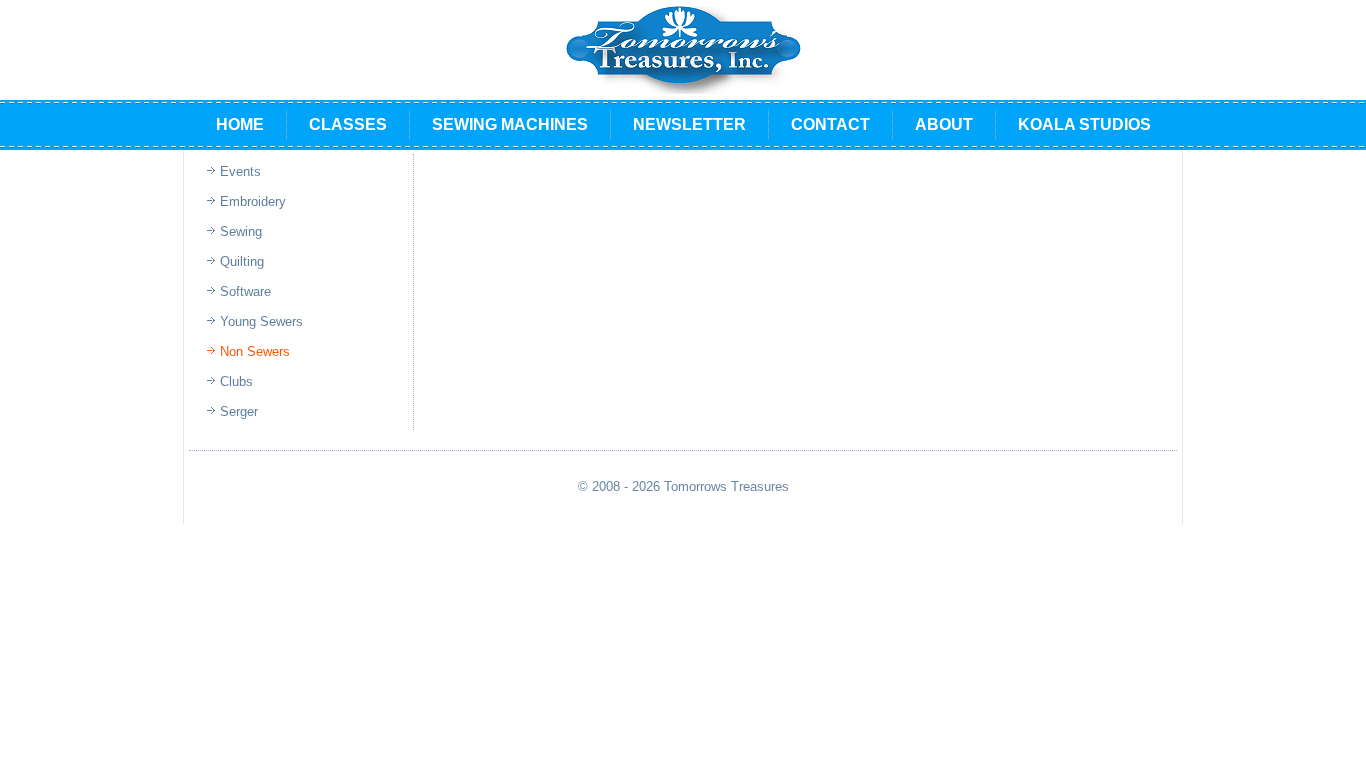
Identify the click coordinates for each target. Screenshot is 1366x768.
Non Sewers (255, 351)
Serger (239, 411)
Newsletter (689, 124)
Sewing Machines (510, 124)
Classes (348, 124)
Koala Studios (1084, 124)
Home (240, 124)
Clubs (236, 381)
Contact (830, 124)
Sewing (241, 231)
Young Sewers (261, 321)
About (944, 124)
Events (240, 171)
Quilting (242, 261)
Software (245, 291)
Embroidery (253, 201)
